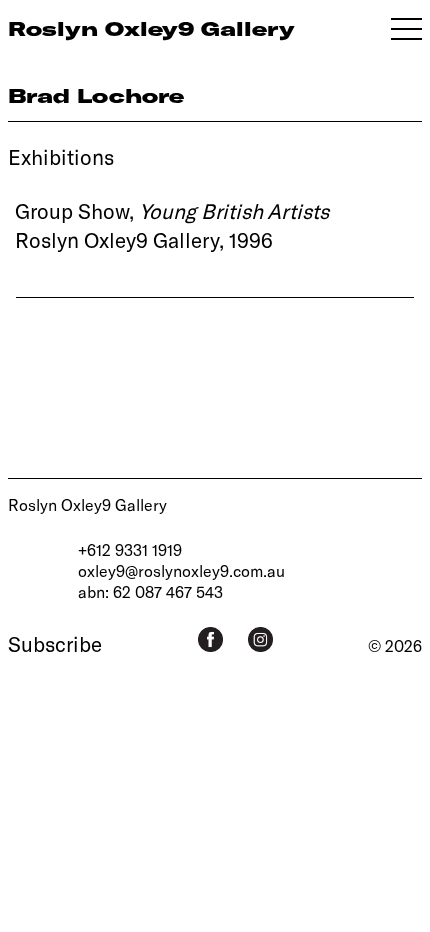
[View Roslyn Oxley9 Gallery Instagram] (260, 639)
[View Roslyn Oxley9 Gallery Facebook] (210, 639)
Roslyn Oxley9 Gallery (87, 504)
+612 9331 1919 (130, 549)
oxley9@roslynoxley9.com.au (181, 570)
